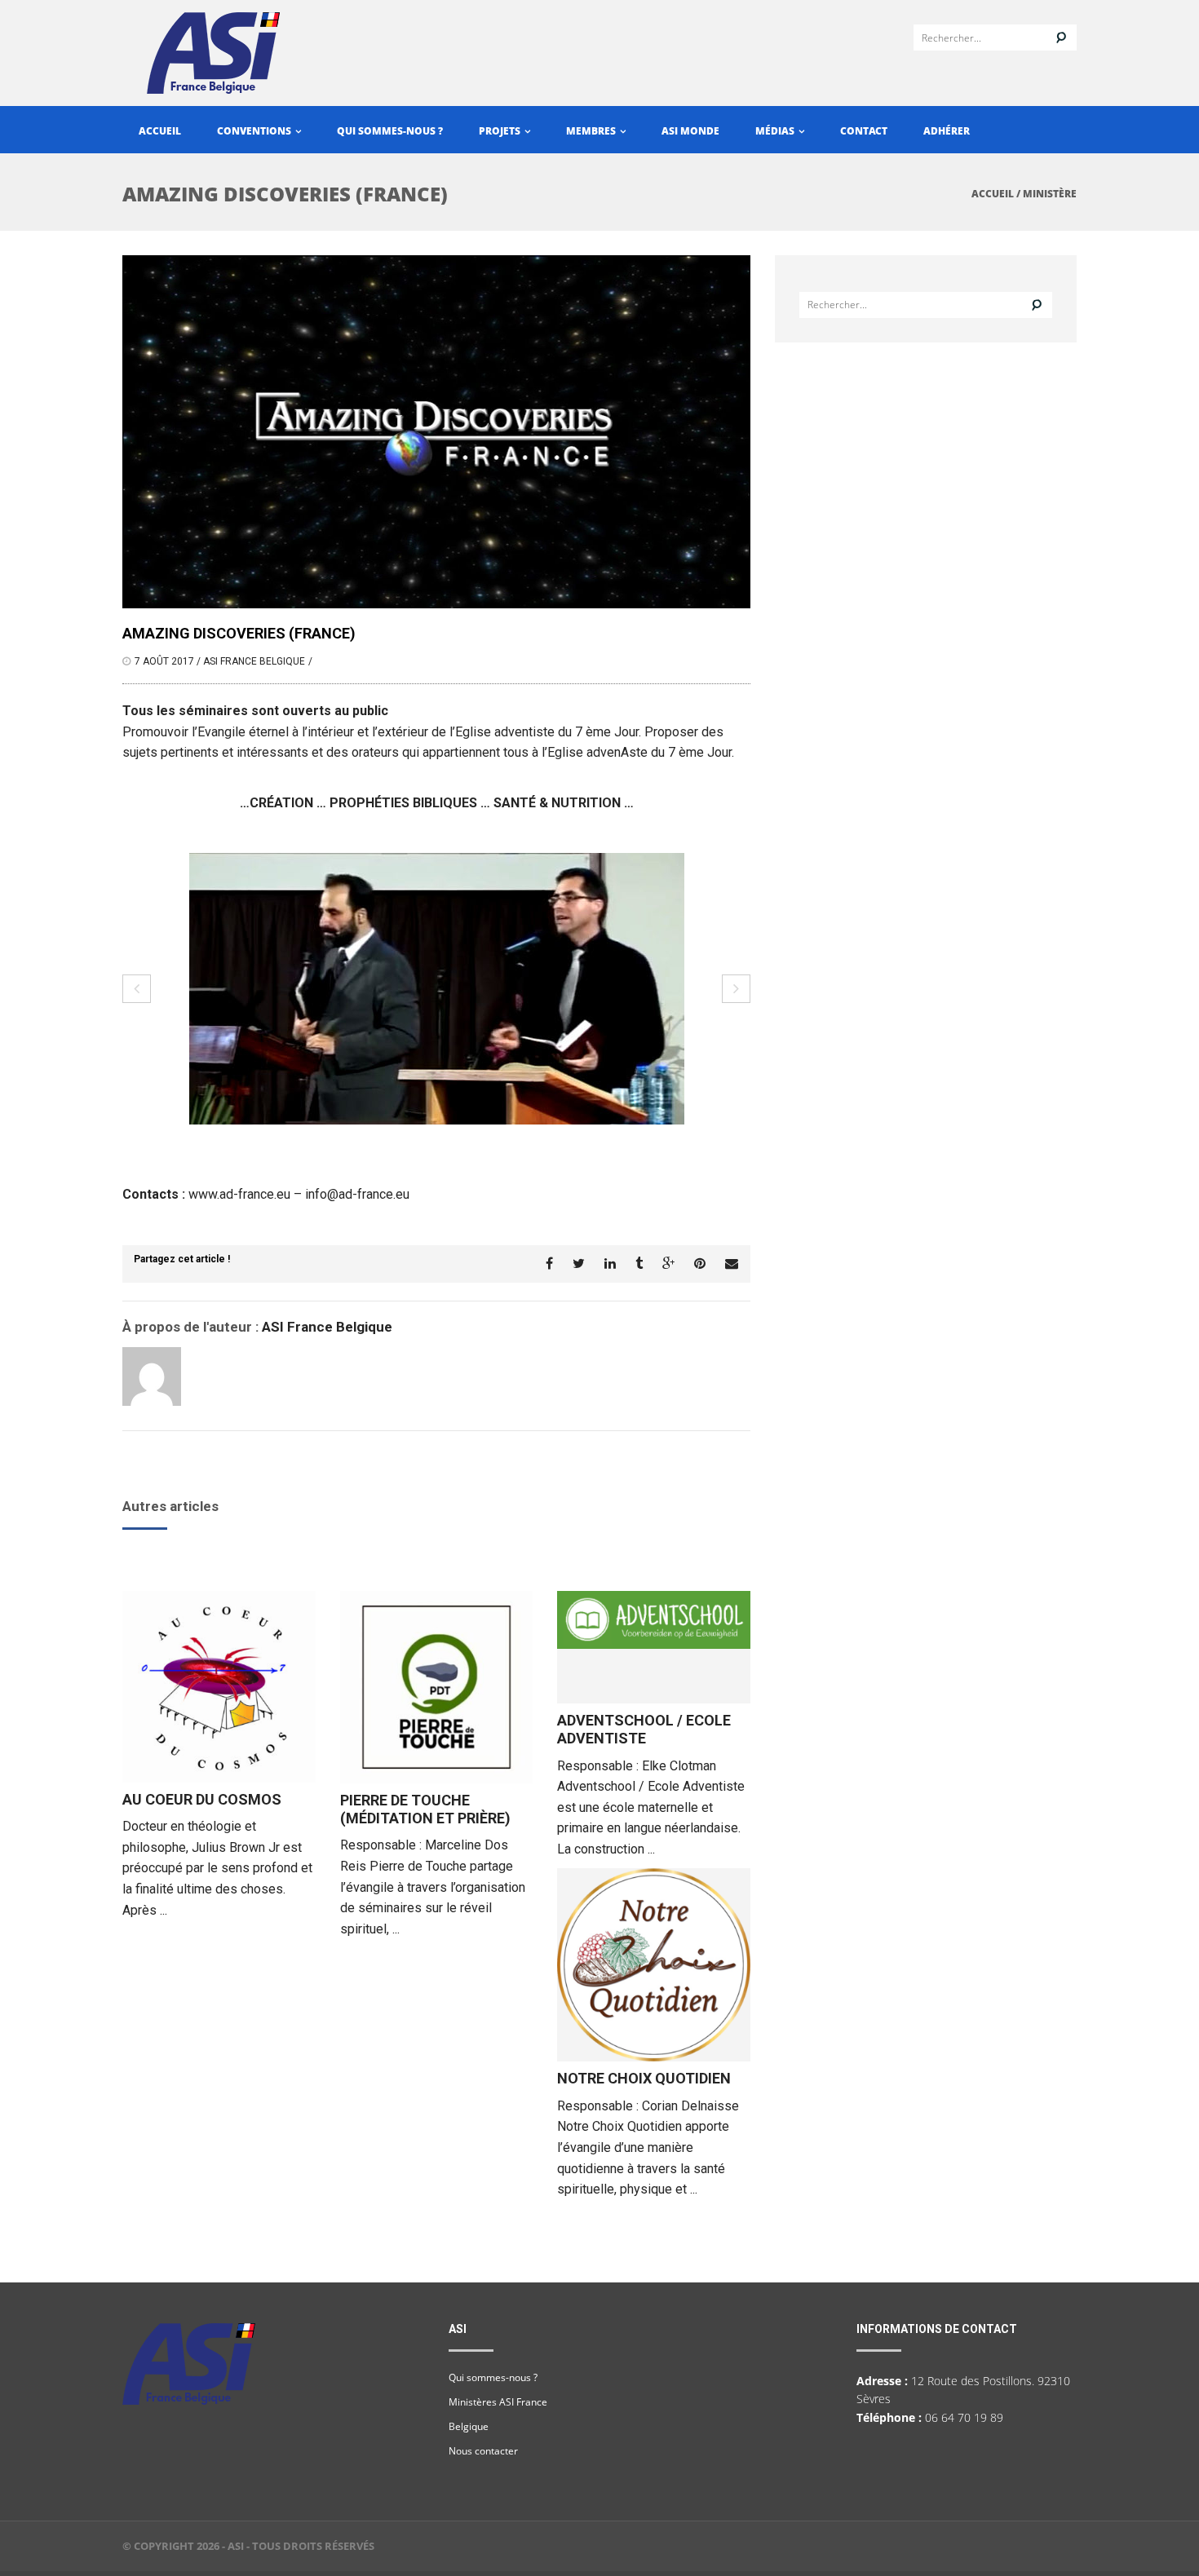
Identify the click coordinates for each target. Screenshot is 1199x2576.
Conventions (255, 131)
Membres (592, 131)
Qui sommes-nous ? (390, 131)
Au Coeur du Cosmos (202, 1799)
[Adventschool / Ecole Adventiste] (654, 1647)
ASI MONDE (690, 131)
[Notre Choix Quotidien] (654, 1965)
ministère (1050, 194)
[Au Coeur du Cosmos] (219, 1686)
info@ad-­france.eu (357, 1194)
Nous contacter (483, 2451)
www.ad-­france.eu (239, 1194)
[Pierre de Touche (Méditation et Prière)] (437, 1687)
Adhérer (947, 131)
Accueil (160, 131)
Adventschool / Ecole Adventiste (644, 1729)
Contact (864, 131)
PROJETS (501, 131)
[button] (137, 989)
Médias (776, 131)
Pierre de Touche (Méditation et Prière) (425, 1809)
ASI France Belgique (254, 661)
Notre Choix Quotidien (644, 2078)
